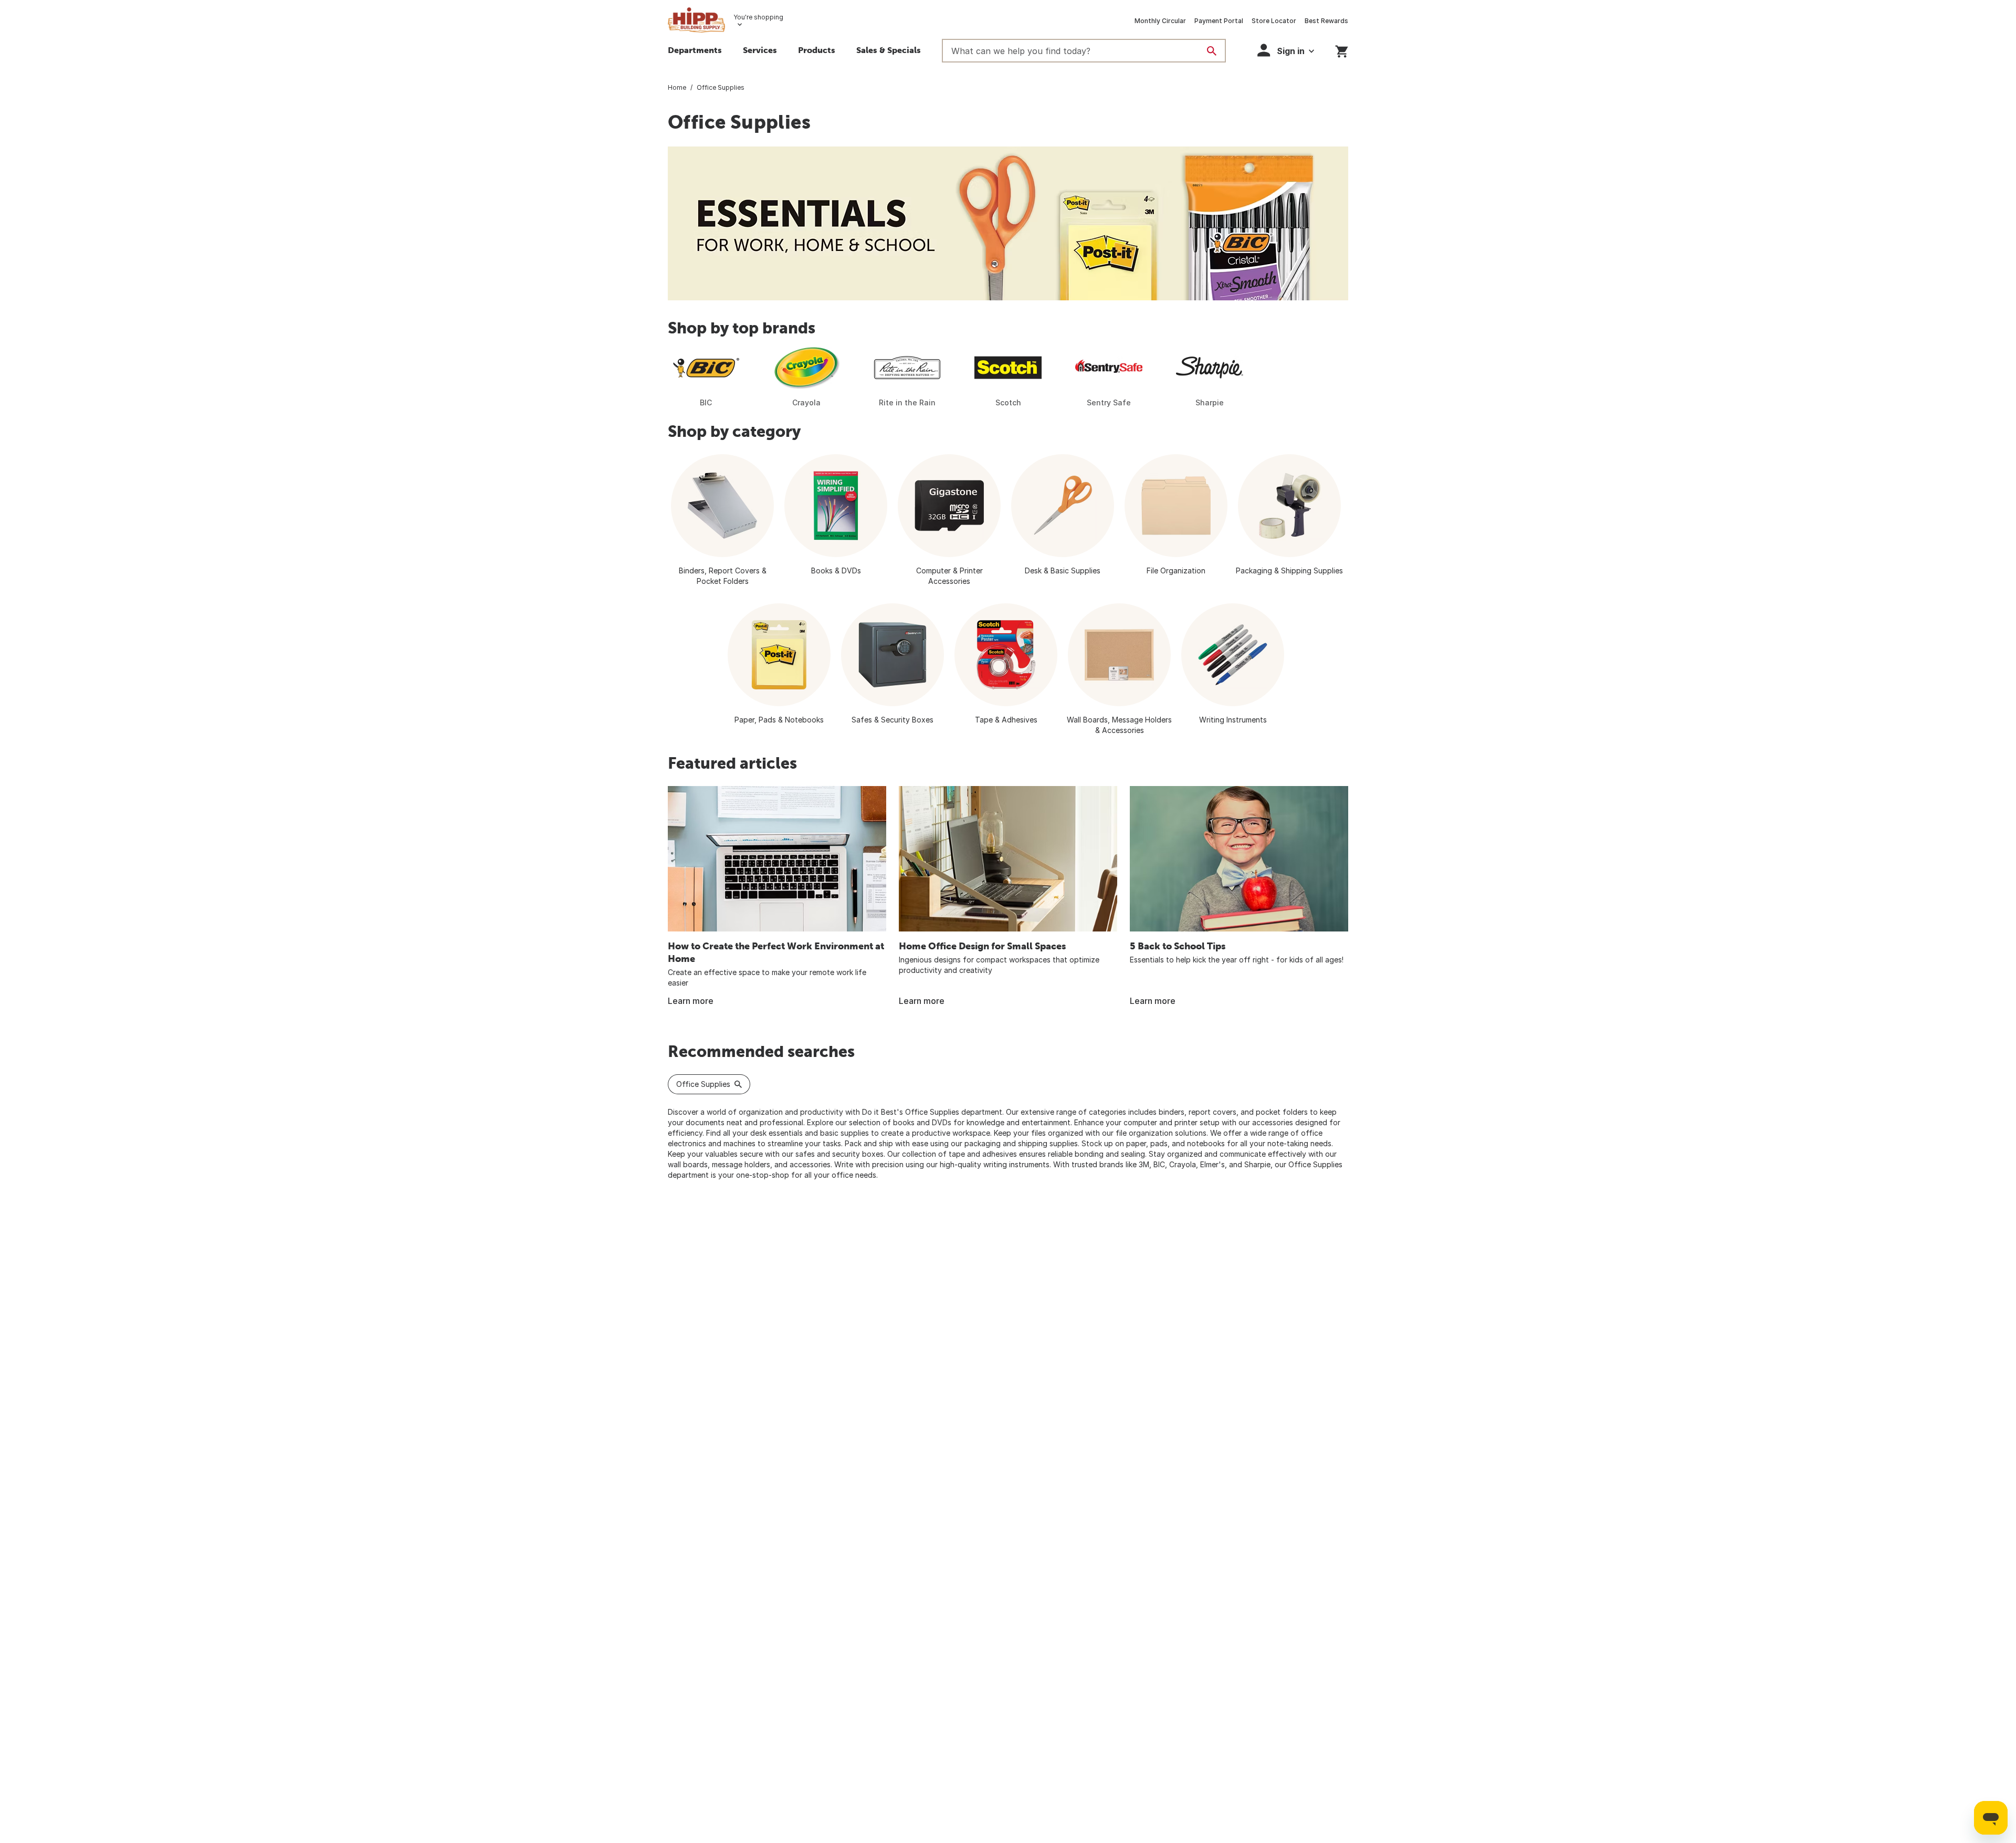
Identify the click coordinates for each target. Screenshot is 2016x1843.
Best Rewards (1326, 21)
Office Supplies (703, 1084)
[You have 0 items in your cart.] (1342, 50)
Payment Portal (1219, 21)
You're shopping (758, 17)
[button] (817, 51)
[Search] (1212, 51)
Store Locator (1274, 21)
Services (760, 50)
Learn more (691, 1001)
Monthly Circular (1160, 21)
